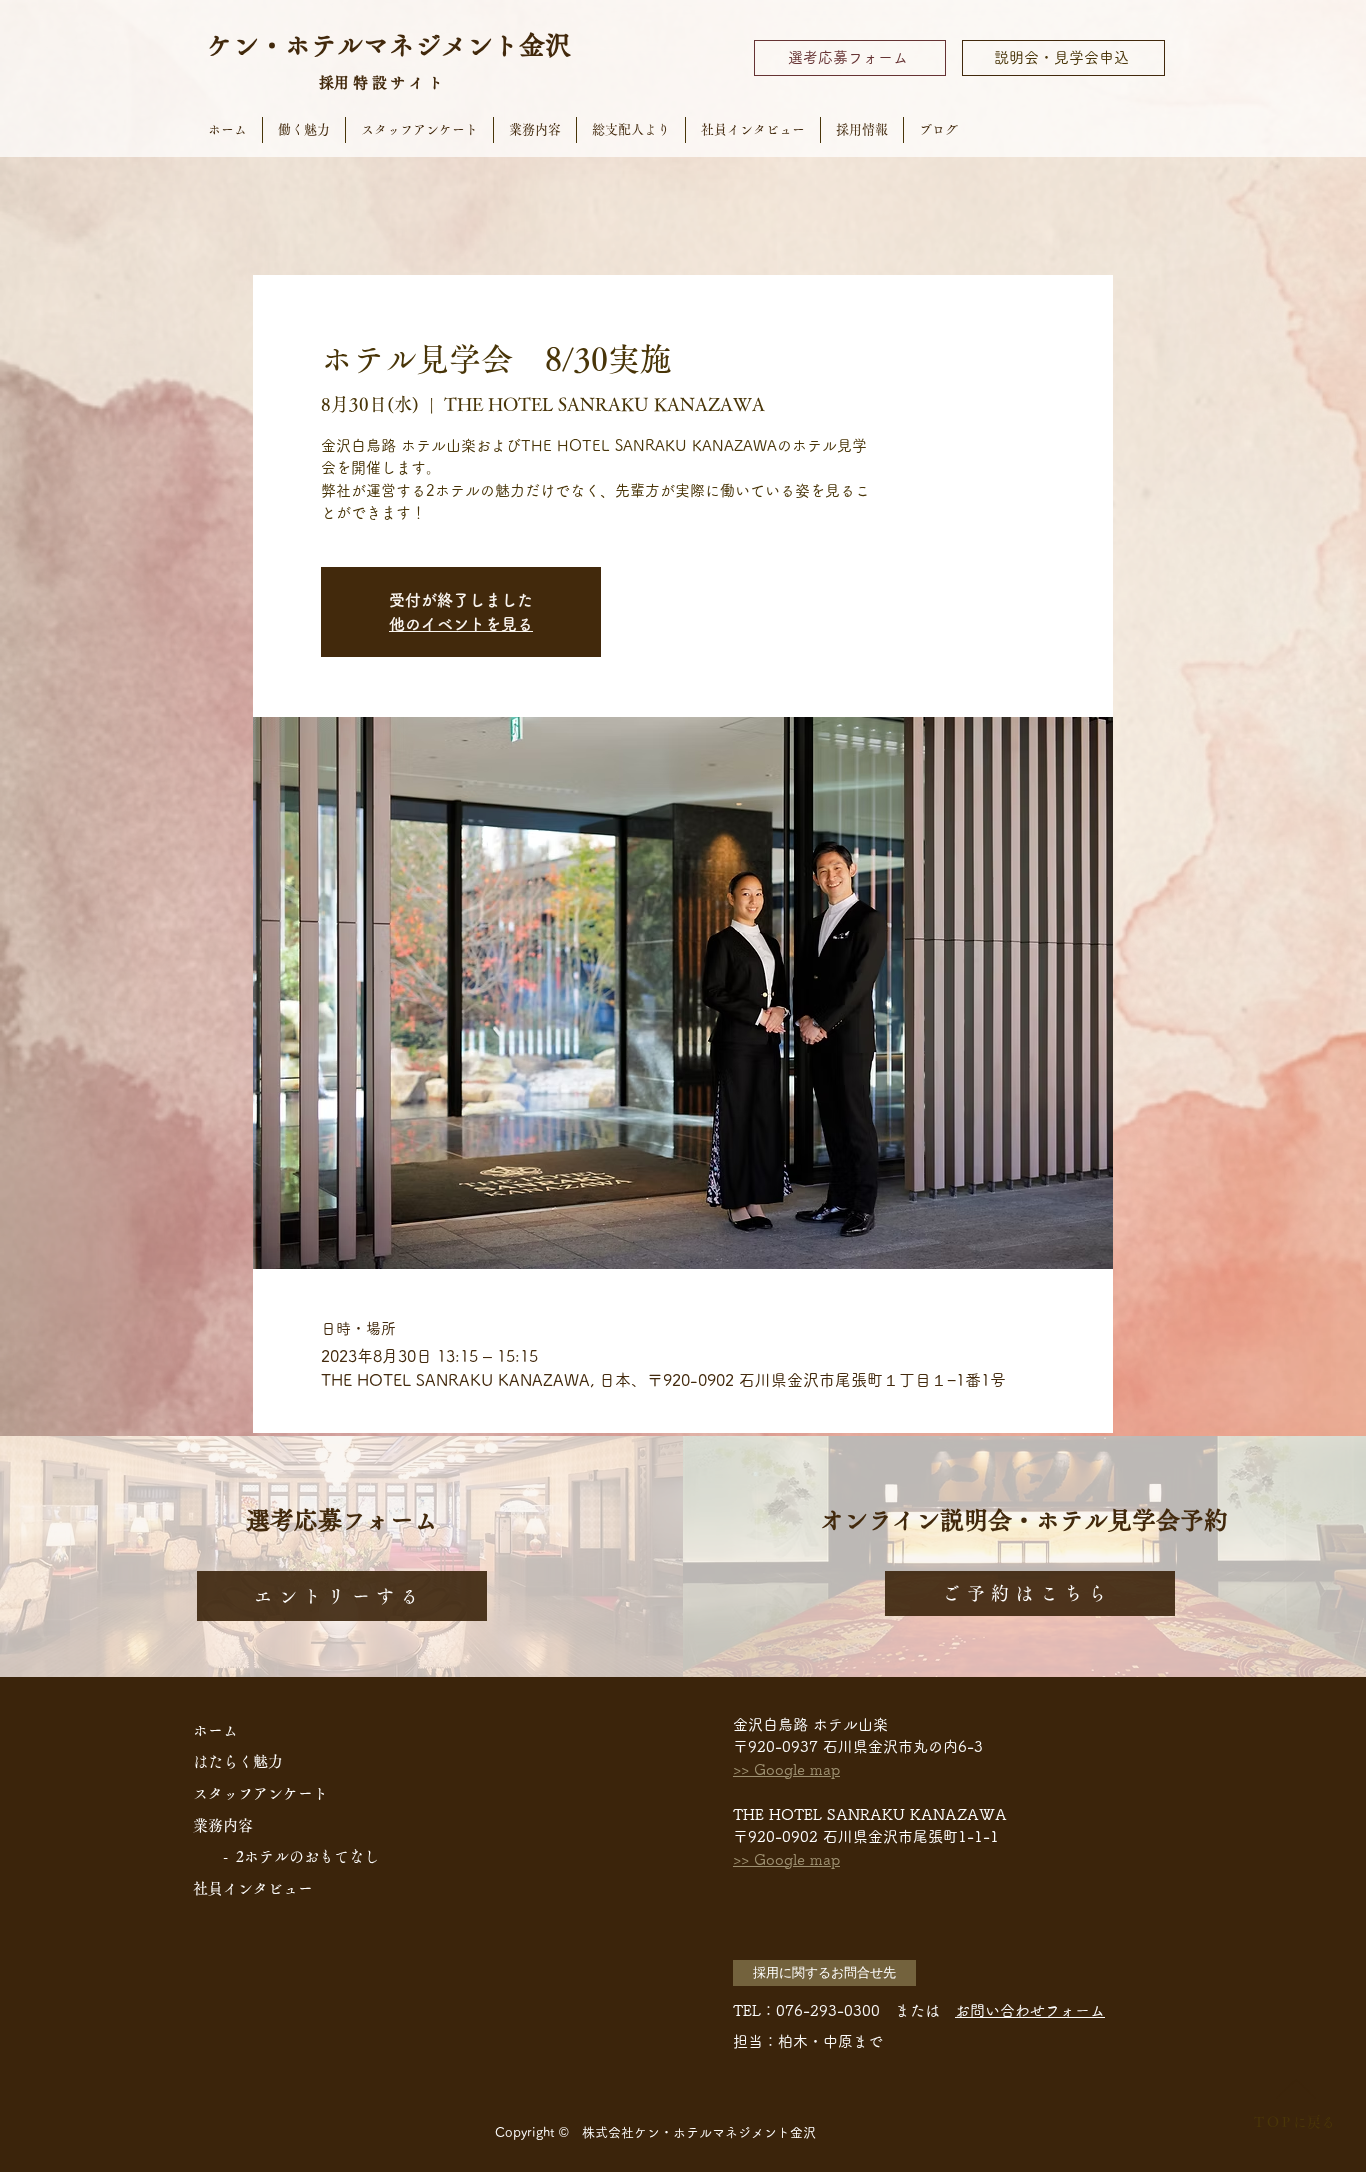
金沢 (545, 45)
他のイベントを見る (461, 624)
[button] (824, 1973)
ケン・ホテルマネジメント (363, 45)
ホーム (215, 1730)
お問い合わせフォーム (1030, 2010)
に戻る (1294, 2122)
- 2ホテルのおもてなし (301, 1856)
